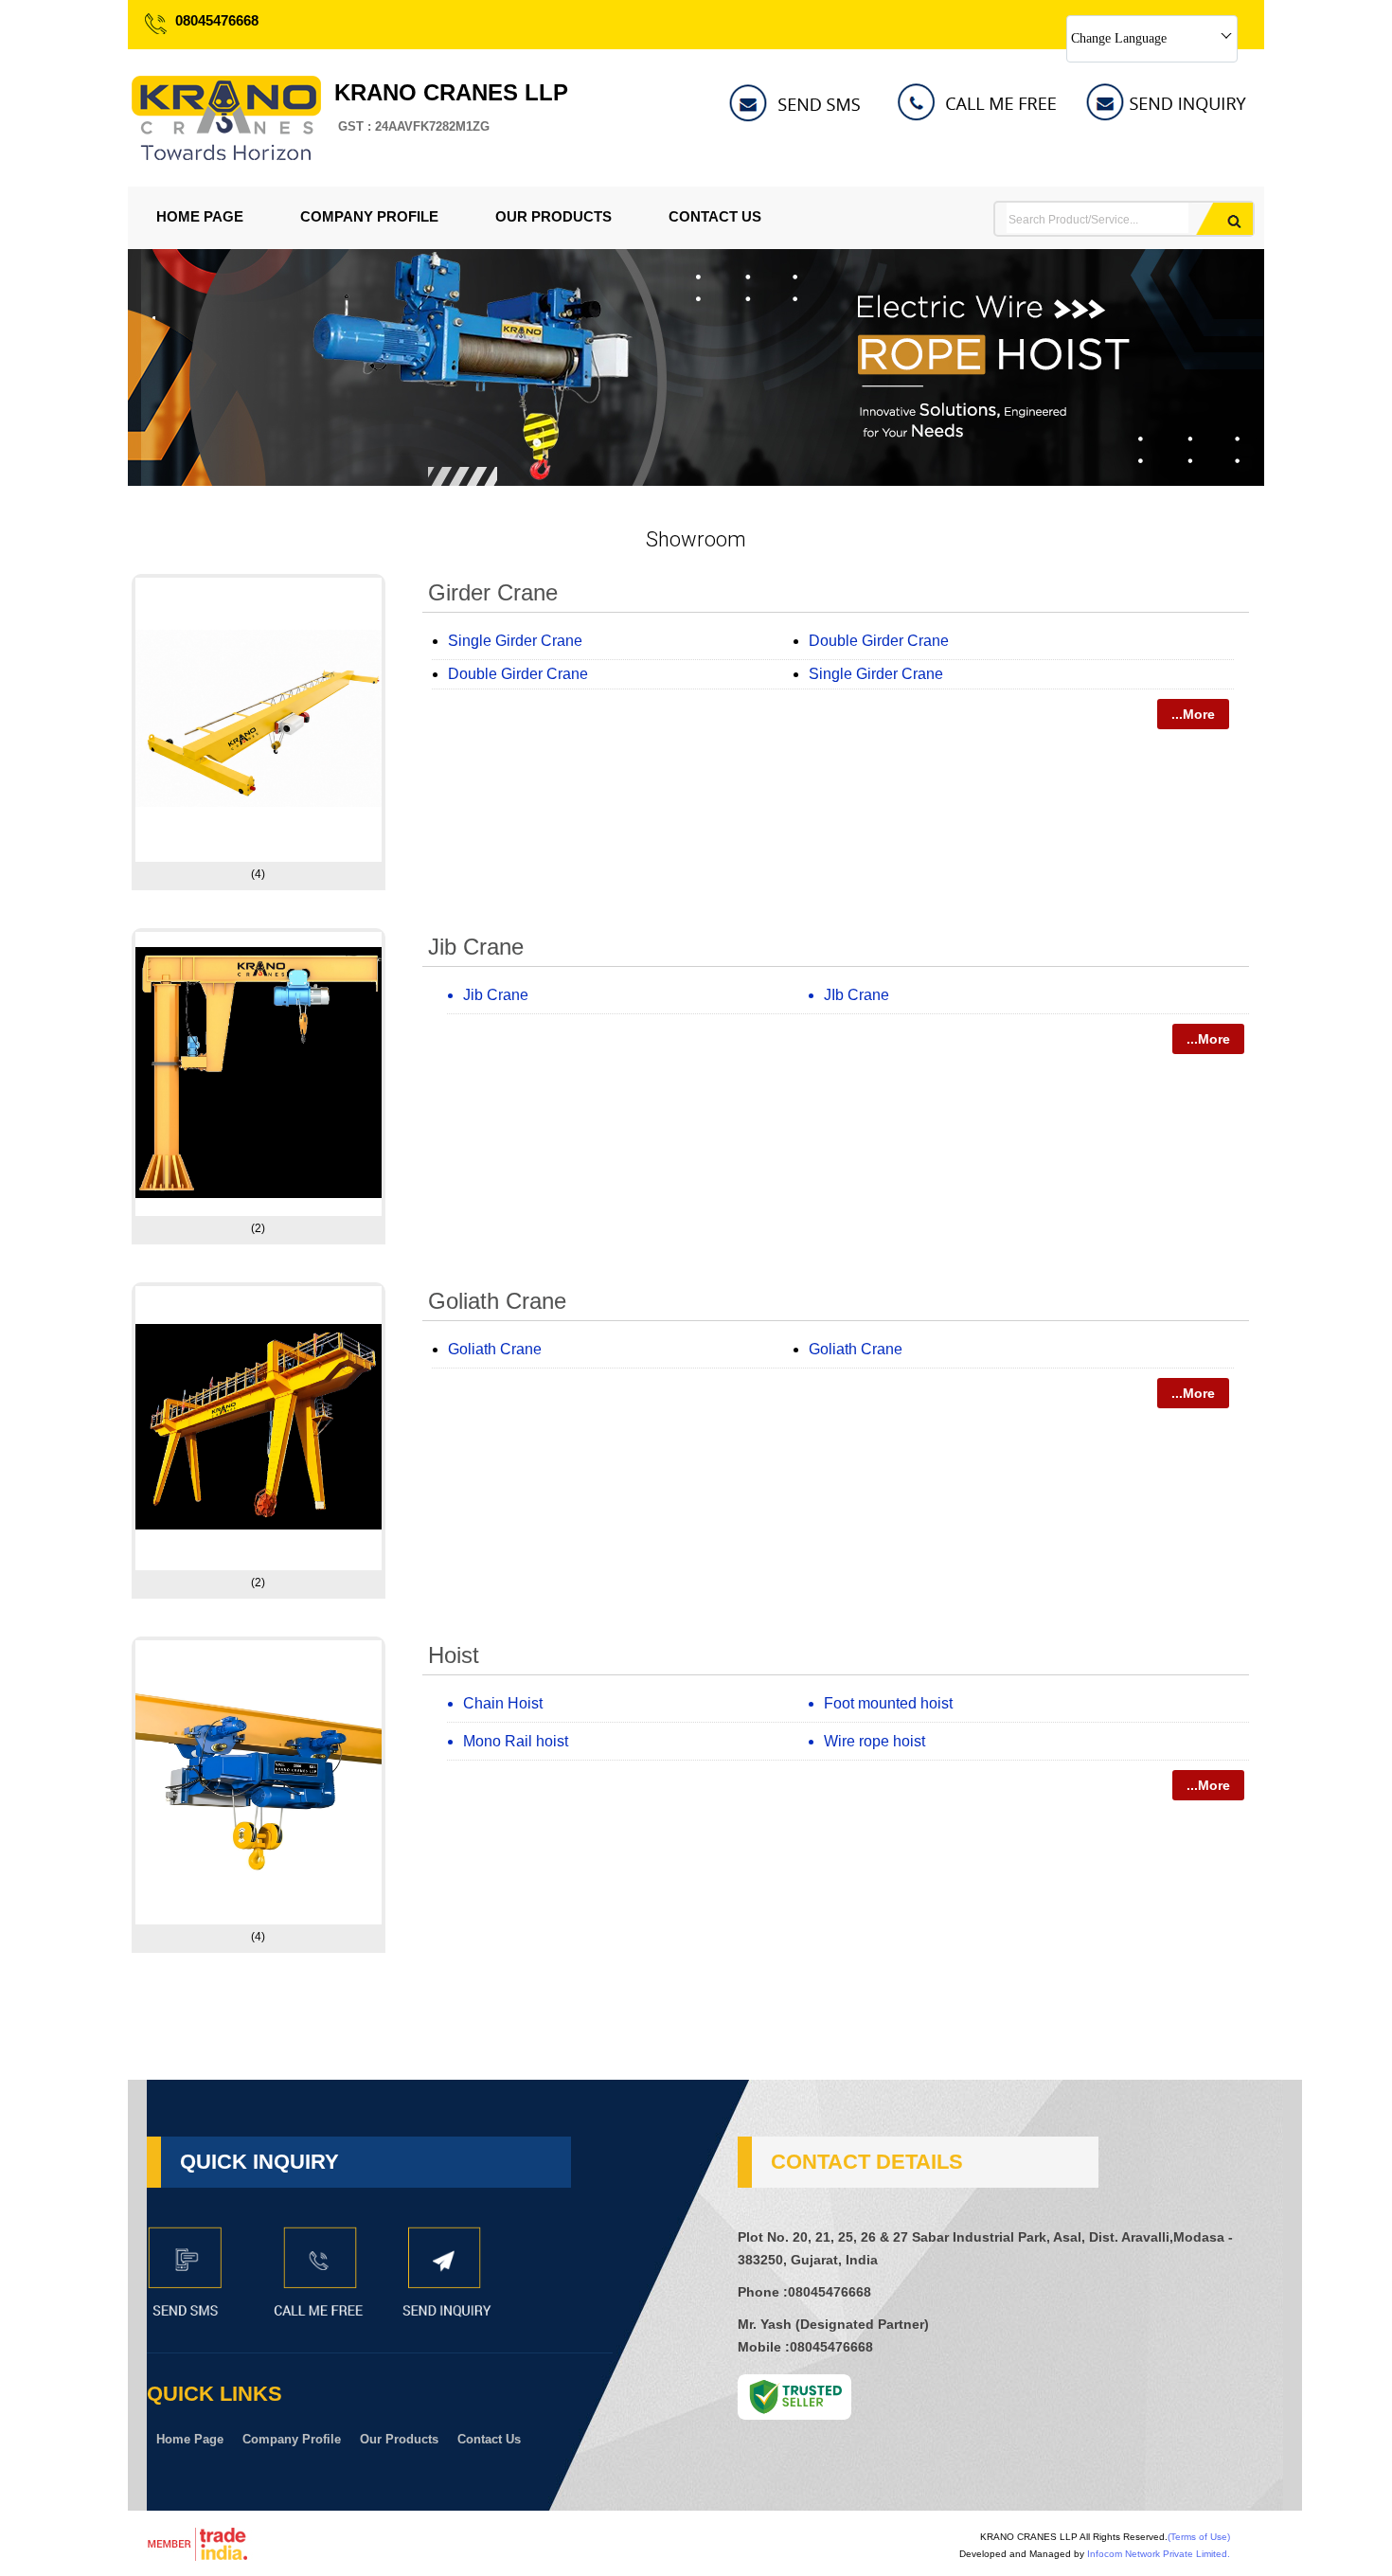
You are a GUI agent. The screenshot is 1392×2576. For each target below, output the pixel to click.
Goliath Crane (497, 1301)
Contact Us (715, 216)
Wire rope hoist (874, 1741)
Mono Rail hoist (516, 1741)
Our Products (553, 216)
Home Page (200, 216)
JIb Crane (857, 995)
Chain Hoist (503, 1703)
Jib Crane (476, 947)
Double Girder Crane (879, 641)
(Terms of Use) (1199, 2537)
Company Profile (369, 216)
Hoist (454, 1655)
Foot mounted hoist (888, 1703)
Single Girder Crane (515, 641)
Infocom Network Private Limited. (1159, 2554)
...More (1193, 714)
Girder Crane (493, 592)
